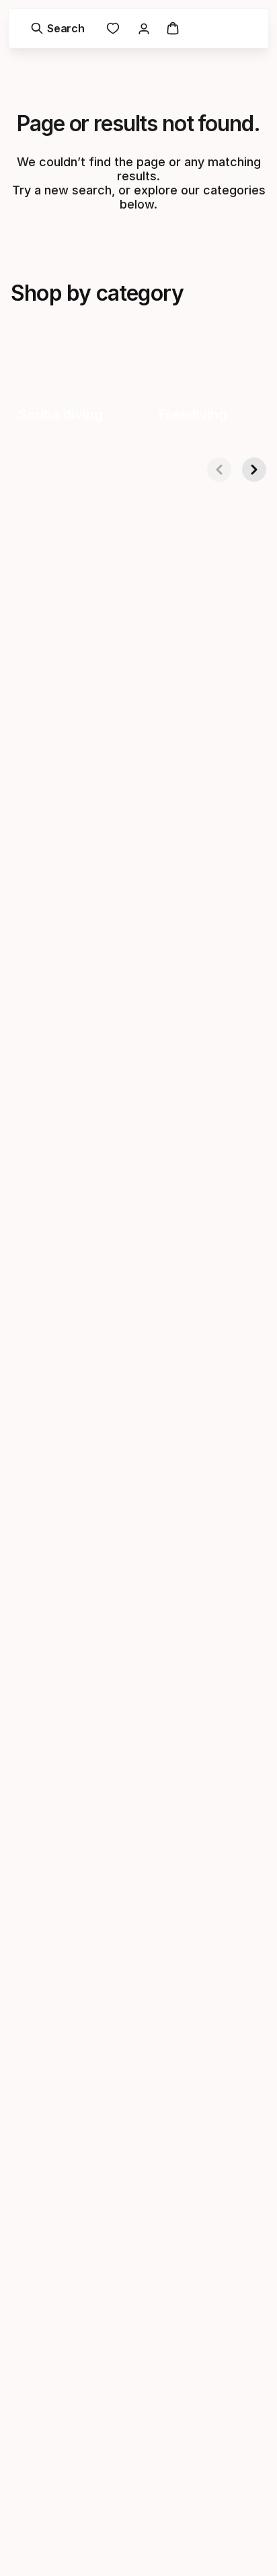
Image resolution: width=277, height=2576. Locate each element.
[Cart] (173, 28)
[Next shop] (254, 470)
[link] (113, 28)
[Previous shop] (219, 470)
